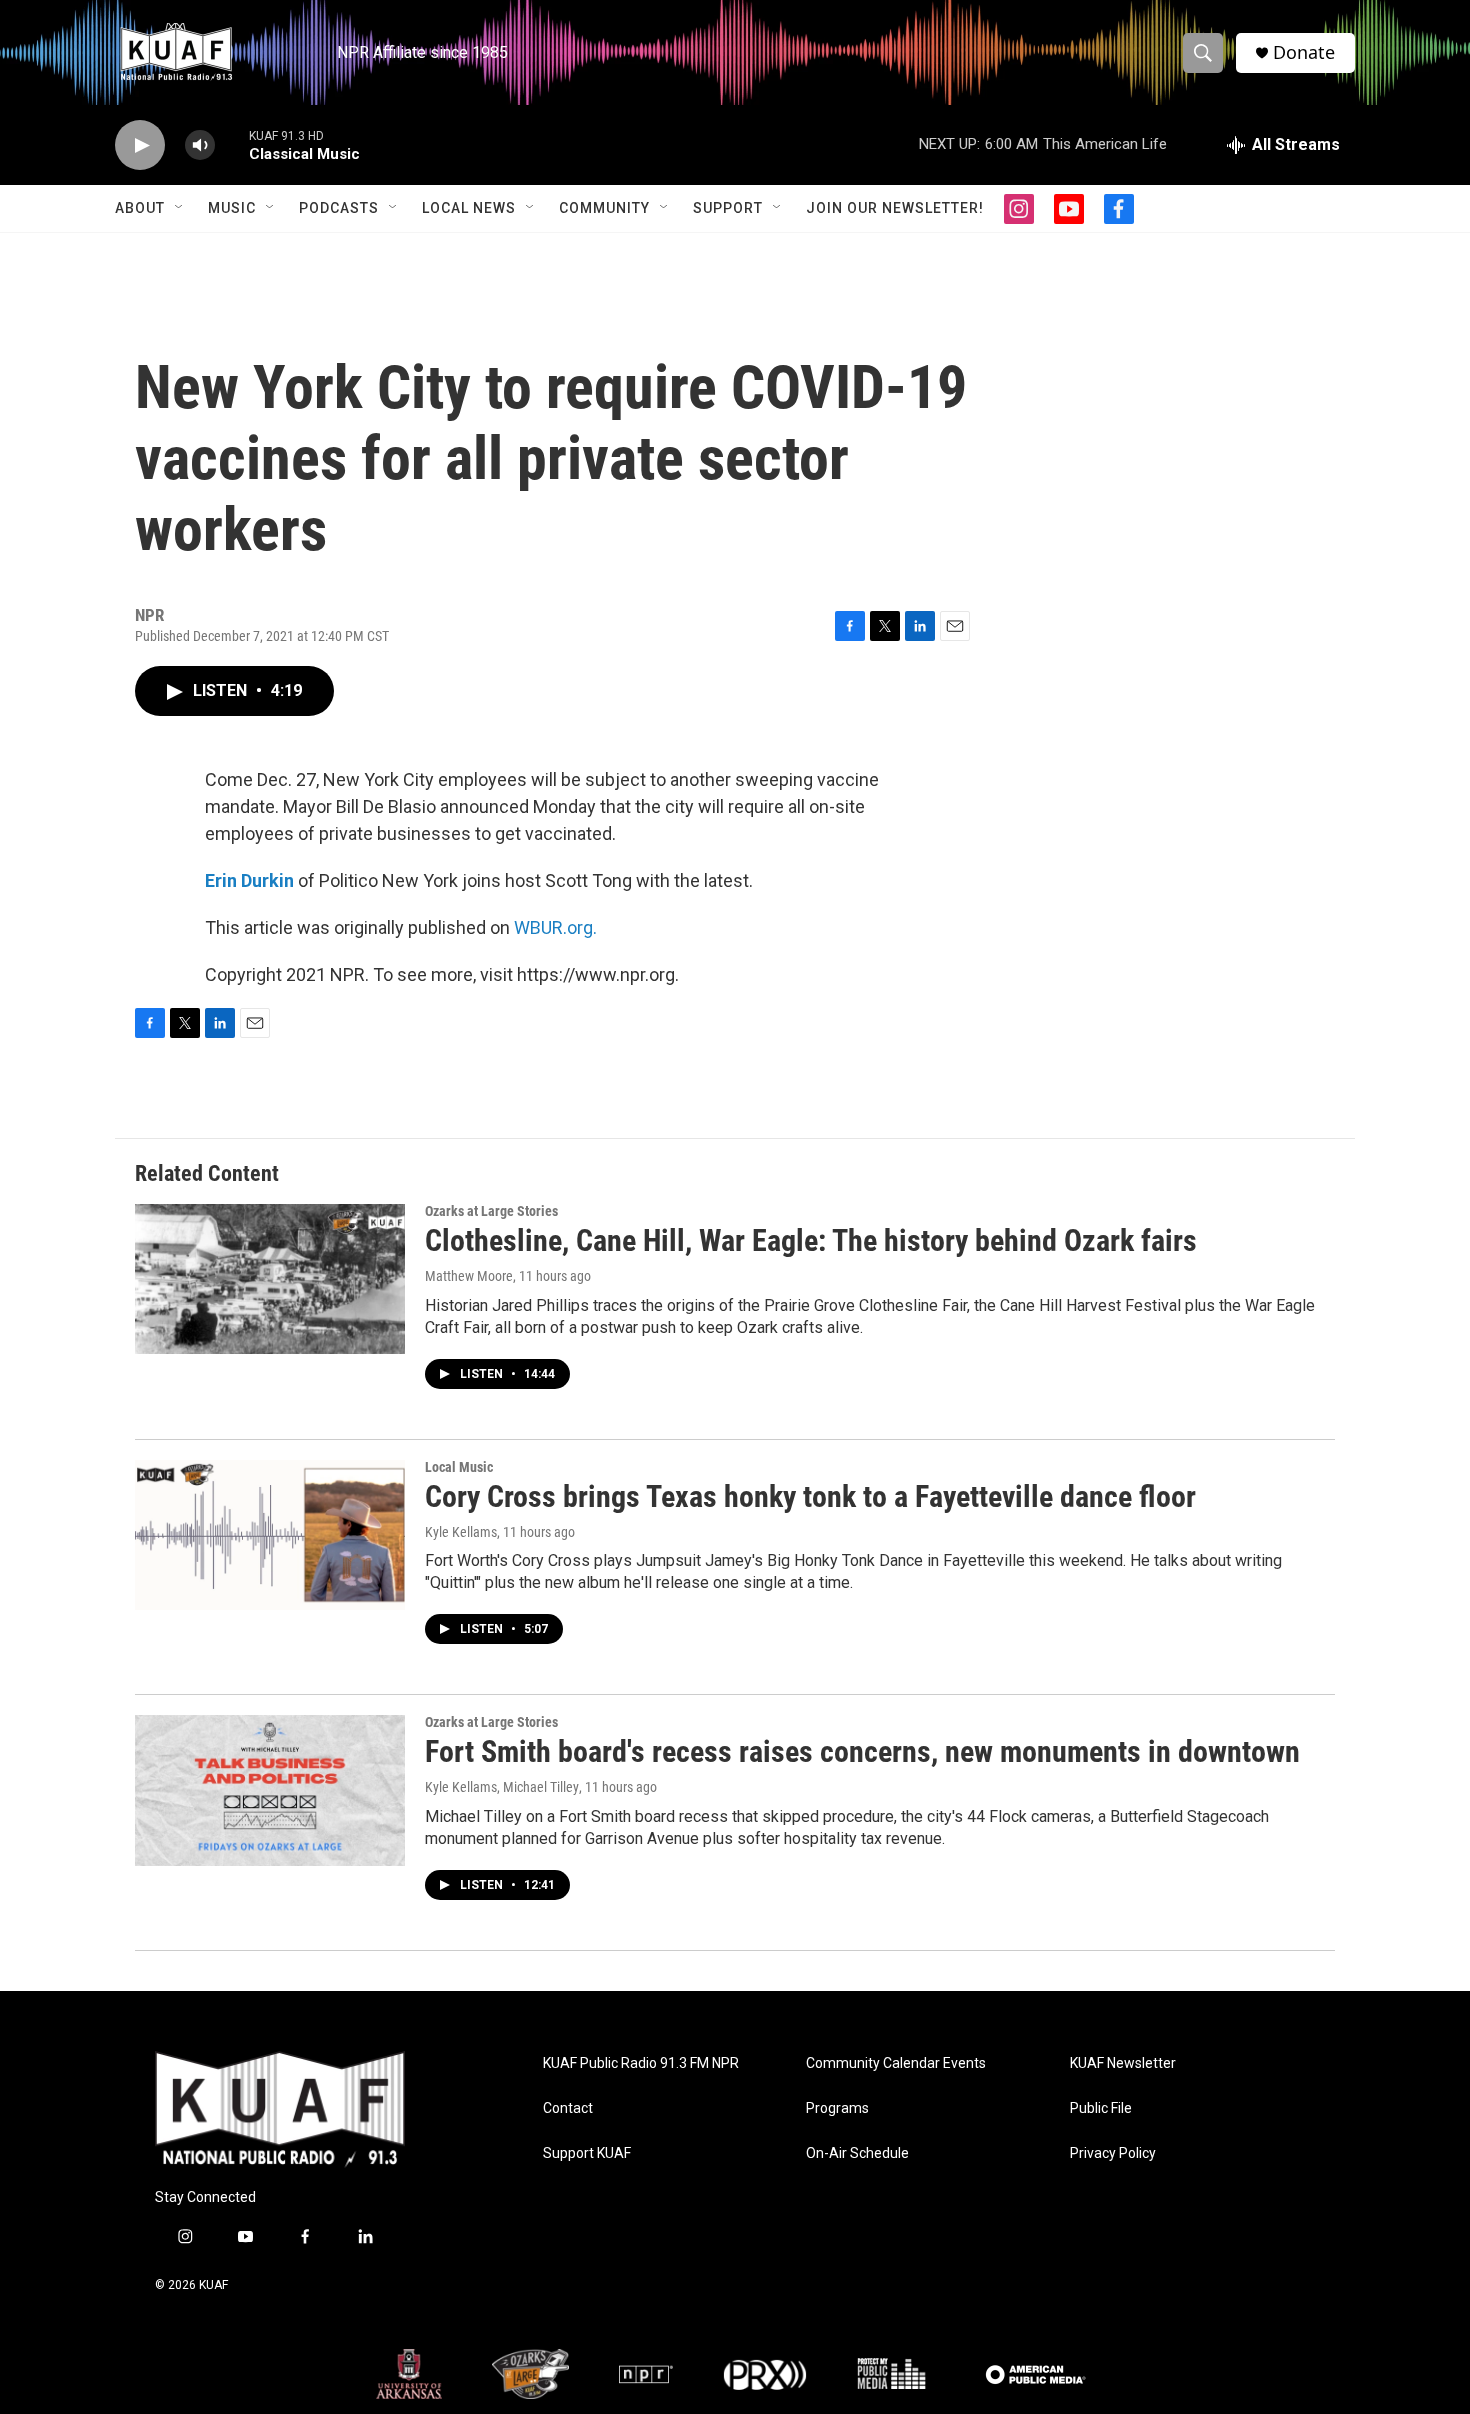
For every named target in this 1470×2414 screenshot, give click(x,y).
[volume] (200, 145)
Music (232, 208)
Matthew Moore (469, 1276)
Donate (1304, 52)
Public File (1101, 2108)
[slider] (232, 144)
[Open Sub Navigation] (180, 208)
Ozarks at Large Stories (491, 1211)
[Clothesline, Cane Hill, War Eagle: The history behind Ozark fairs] (270, 1279)
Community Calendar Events (896, 2063)
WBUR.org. (555, 927)
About (140, 208)
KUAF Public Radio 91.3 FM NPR (641, 2063)
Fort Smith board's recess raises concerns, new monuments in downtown (862, 1751)
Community (604, 208)
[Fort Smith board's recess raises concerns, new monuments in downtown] (270, 1790)
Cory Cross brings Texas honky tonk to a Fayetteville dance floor (810, 1496)
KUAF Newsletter (1123, 2063)
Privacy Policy (1113, 2153)
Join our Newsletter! (895, 208)
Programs (837, 2108)
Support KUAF (587, 2153)
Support (728, 208)
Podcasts (339, 208)
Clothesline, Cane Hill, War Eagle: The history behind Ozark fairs (811, 1240)
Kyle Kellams (461, 1532)
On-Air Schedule (857, 2153)
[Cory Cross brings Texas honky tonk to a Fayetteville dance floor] (270, 1535)
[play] (140, 145)
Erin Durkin (249, 880)
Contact (568, 2108)
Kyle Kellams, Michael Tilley (502, 1787)
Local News (469, 208)
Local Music (459, 1467)
